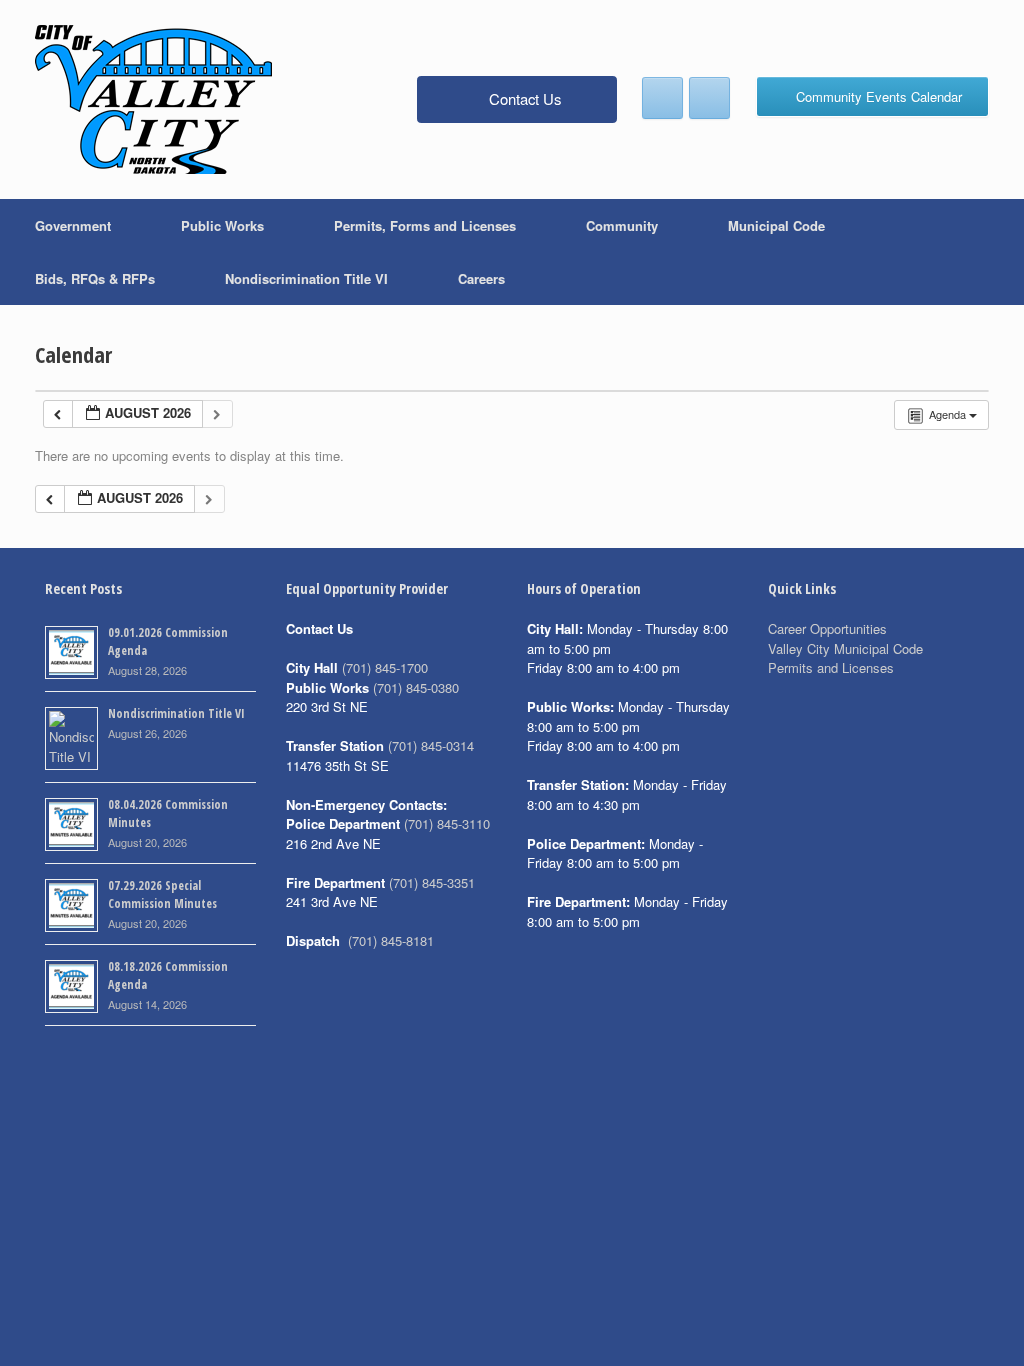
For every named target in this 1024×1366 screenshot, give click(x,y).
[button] (994, 252)
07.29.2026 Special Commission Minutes (162, 894)
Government (73, 225)
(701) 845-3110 (447, 823)
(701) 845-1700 (385, 667)
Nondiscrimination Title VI (306, 278)
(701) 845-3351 (432, 882)
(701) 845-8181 (391, 940)
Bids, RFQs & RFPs (95, 278)
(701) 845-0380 (416, 687)
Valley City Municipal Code (845, 648)
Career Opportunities (827, 628)
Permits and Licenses (831, 667)
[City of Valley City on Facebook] (662, 98)
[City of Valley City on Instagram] (709, 98)
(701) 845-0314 (431, 745)
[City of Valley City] (153, 99)
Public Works (222, 225)
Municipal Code (776, 225)
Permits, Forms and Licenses (425, 225)
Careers (481, 278)
